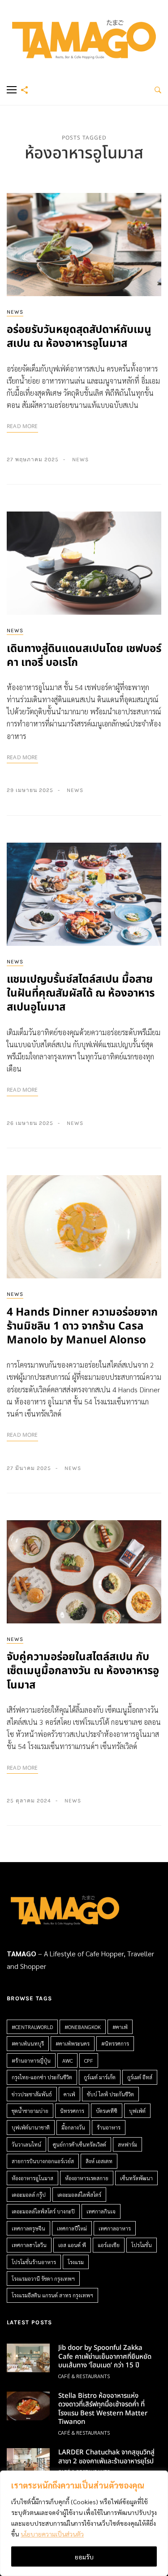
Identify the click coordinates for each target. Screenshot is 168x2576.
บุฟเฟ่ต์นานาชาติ (31, 2127)
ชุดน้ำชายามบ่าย (30, 2111)
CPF (89, 2060)
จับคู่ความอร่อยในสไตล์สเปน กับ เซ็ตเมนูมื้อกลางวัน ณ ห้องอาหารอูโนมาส (83, 1671)
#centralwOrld (32, 2027)
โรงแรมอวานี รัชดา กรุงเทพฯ (43, 2279)
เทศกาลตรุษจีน (28, 2228)
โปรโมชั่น (142, 2245)
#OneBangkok (83, 2027)
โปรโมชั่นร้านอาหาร (34, 2262)
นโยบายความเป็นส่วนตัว (52, 2534)
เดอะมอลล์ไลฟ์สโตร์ (79, 2195)
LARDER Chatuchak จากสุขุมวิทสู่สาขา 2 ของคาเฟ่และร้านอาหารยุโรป (106, 2457)
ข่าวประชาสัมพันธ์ (32, 2094)
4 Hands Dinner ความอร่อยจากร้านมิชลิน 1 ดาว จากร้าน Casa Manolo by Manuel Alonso (82, 1326)
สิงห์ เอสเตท (99, 2161)
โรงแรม (76, 2262)
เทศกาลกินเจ (101, 2211)
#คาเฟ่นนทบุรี (28, 2043)
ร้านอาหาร (109, 2127)
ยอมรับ (84, 2557)
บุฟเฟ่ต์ (137, 2111)
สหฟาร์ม (127, 2144)
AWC (67, 2060)
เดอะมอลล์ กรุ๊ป (29, 2195)
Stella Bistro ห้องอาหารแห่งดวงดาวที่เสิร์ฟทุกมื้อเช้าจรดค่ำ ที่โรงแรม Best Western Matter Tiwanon (103, 2409)
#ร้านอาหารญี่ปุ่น (31, 2060)
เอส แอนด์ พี (72, 2245)
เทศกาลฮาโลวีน (29, 2245)
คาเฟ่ (69, 2094)
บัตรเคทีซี (107, 2111)
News (15, 312)
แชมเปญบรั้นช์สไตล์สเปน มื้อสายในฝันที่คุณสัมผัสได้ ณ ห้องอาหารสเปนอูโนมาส (81, 993)
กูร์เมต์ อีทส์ (140, 2077)
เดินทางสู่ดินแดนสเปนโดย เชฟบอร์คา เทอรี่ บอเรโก (84, 656)
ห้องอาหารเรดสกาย (87, 2178)
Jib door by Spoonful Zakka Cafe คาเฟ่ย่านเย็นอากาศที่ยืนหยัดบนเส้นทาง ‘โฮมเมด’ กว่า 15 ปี (105, 2357)
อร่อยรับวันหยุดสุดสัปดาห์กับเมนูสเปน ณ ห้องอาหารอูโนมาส (79, 337)
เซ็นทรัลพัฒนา (136, 2178)
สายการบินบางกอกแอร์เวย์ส (43, 2161)
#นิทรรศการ (115, 2043)
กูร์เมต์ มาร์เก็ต (100, 2077)
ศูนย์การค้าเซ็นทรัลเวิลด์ (80, 2144)
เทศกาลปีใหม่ (72, 2228)
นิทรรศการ (72, 2111)
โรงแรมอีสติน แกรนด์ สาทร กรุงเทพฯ (52, 2295)
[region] (84, 2523)
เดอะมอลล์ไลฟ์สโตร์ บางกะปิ (43, 2211)
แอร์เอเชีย (109, 2245)
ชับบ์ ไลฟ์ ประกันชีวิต (110, 2094)
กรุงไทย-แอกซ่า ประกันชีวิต (42, 2077)
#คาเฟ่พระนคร (73, 2043)
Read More (22, 426)
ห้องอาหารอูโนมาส (32, 2178)
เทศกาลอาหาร (115, 2228)
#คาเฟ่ (120, 2027)
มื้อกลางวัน (73, 2127)
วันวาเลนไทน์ (26, 2144)
